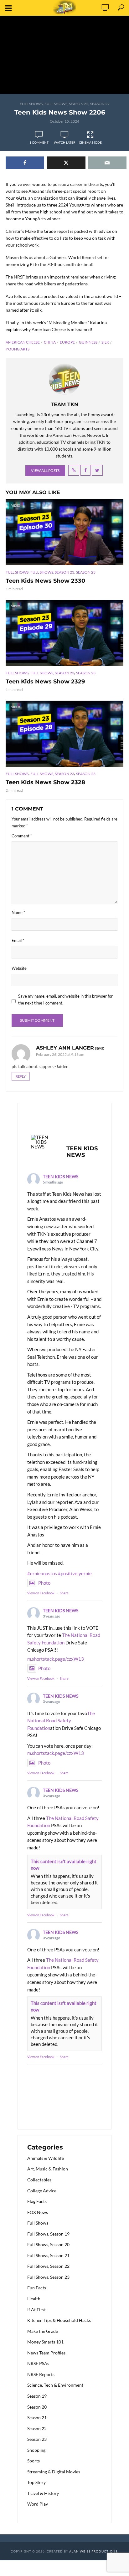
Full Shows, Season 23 (52, 572)
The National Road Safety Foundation (61, 1721)
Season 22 (100, 104)
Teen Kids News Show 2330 (45, 581)
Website (19, 968)
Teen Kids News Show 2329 (45, 682)
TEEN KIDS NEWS (61, 1176)
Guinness (88, 342)
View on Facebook (41, 1593)
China (50, 342)
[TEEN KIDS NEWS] (43, 1142)
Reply (21, 1076)
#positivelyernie (75, 1573)
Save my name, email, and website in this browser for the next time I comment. (65, 999)
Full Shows (31, 104)
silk (105, 342)
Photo (44, 1583)
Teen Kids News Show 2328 (45, 782)
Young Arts (18, 349)
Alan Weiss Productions (93, 2551)
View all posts (45, 470)
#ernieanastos (42, 1573)
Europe (67, 342)
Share (64, 1593)
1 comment (39, 142)
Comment (22, 836)
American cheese (23, 342)
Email (18, 940)
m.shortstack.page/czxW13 (56, 1659)
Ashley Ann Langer (65, 1048)
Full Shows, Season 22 (66, 104)
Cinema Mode (90, 142)
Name (18, 912)
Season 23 (86, 572)
